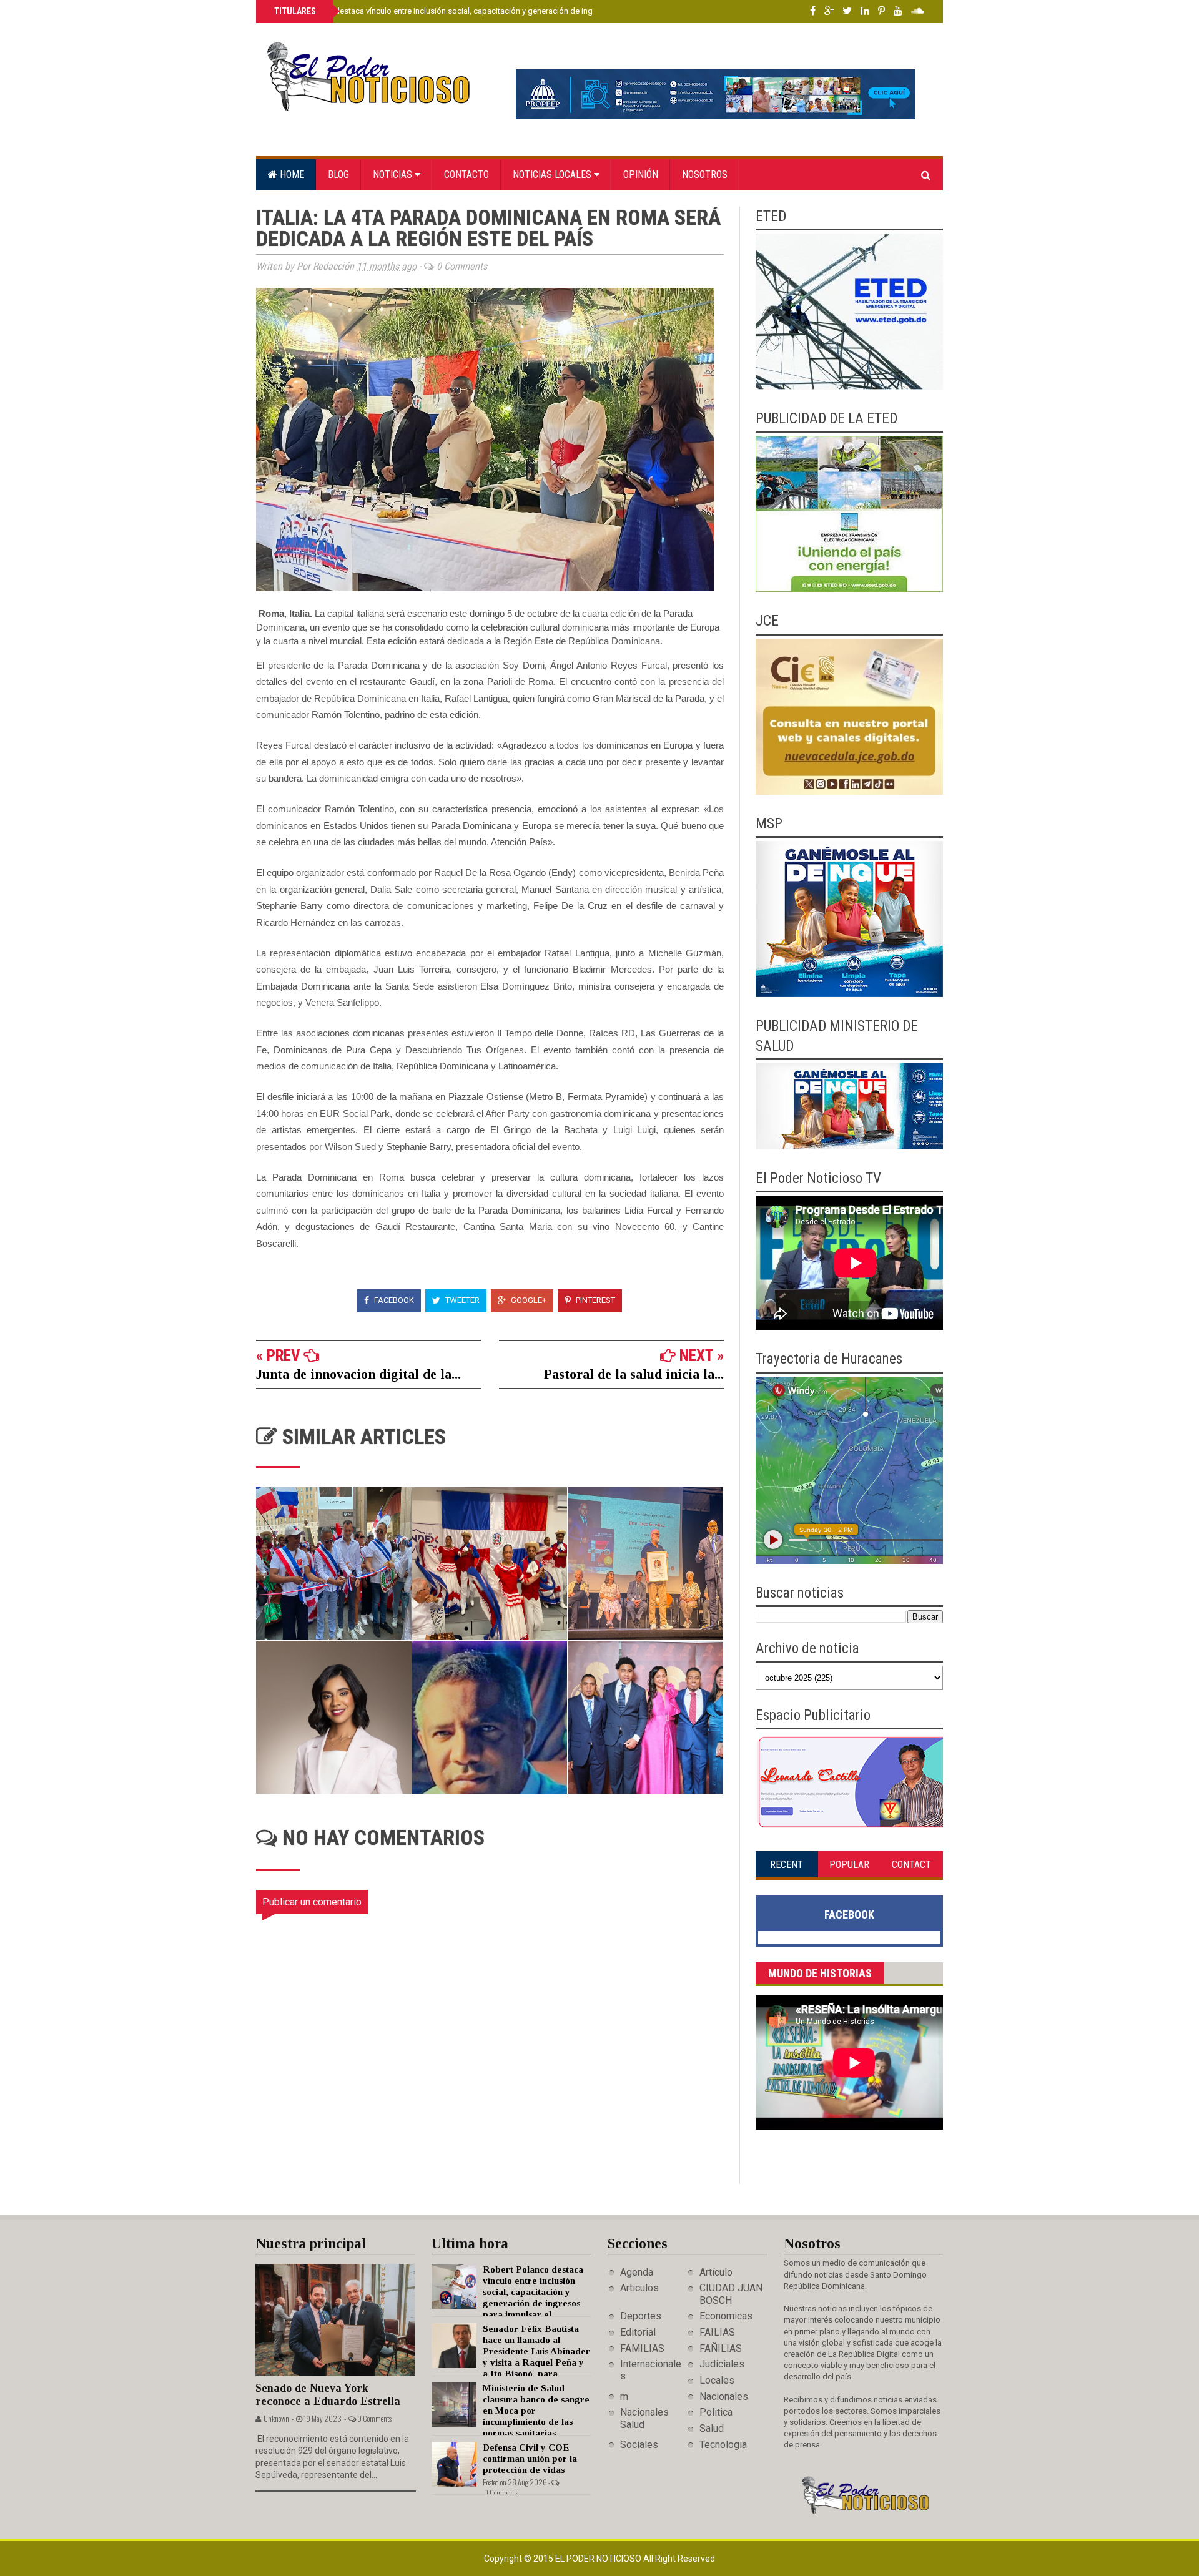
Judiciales (722, 2364)
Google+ (528, 1300)
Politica (716, 2412)
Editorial (638, 2332)
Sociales (639, 2445)
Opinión (641, 175)
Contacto (466, 175)
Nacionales (724, 2397)
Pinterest (595, 1300)
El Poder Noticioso (599, 2559)
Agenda (637, 2272)
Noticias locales (553, 175)
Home (291, 175)
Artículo (716, 2272)
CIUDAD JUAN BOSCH (731, 2294)
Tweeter (461, 1300)
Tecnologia (723, 2445)
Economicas (726, 2316)
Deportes (641, 2316)
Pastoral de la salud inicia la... (634, 1374)
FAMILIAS (642, 2348)
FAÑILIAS (721, 2348)
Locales (717, 2380)
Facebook (393, 1300)
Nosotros (705, 175)
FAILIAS (717, 2332)
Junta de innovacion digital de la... (358, 1374)
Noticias (394, 175)
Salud (712, 2428)
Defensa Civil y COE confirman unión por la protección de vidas (530, 2459)
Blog (338, 175)
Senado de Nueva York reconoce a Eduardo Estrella (328, 2395)
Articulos (639, 2288)
